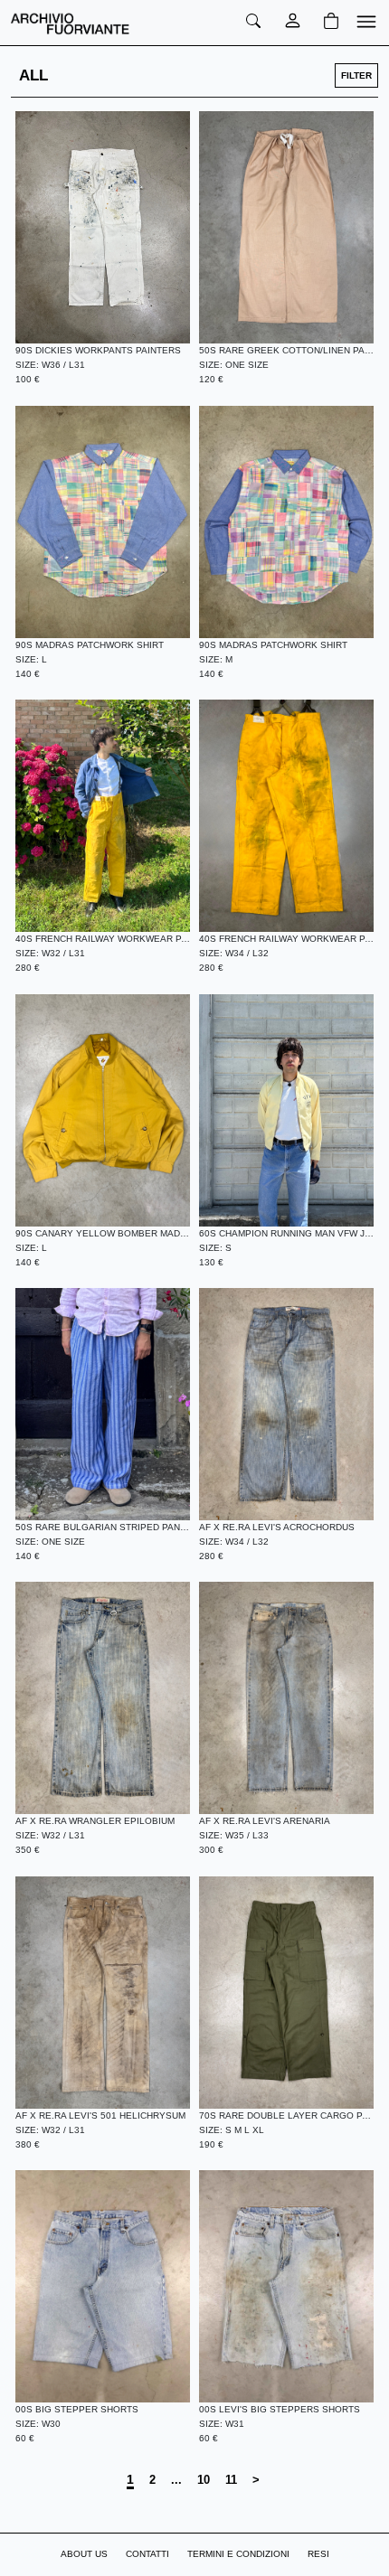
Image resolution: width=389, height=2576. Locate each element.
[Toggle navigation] (363, 23)
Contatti (147, 2554)
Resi (318, 2554)
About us (84, 2554)
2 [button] (152, 2480)
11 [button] (231, 2480)
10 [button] (204, 2480)
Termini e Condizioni (238, 2554)
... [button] (176, 2480)
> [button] (256, 2480)
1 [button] (130, 2479)
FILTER (356, 75)
